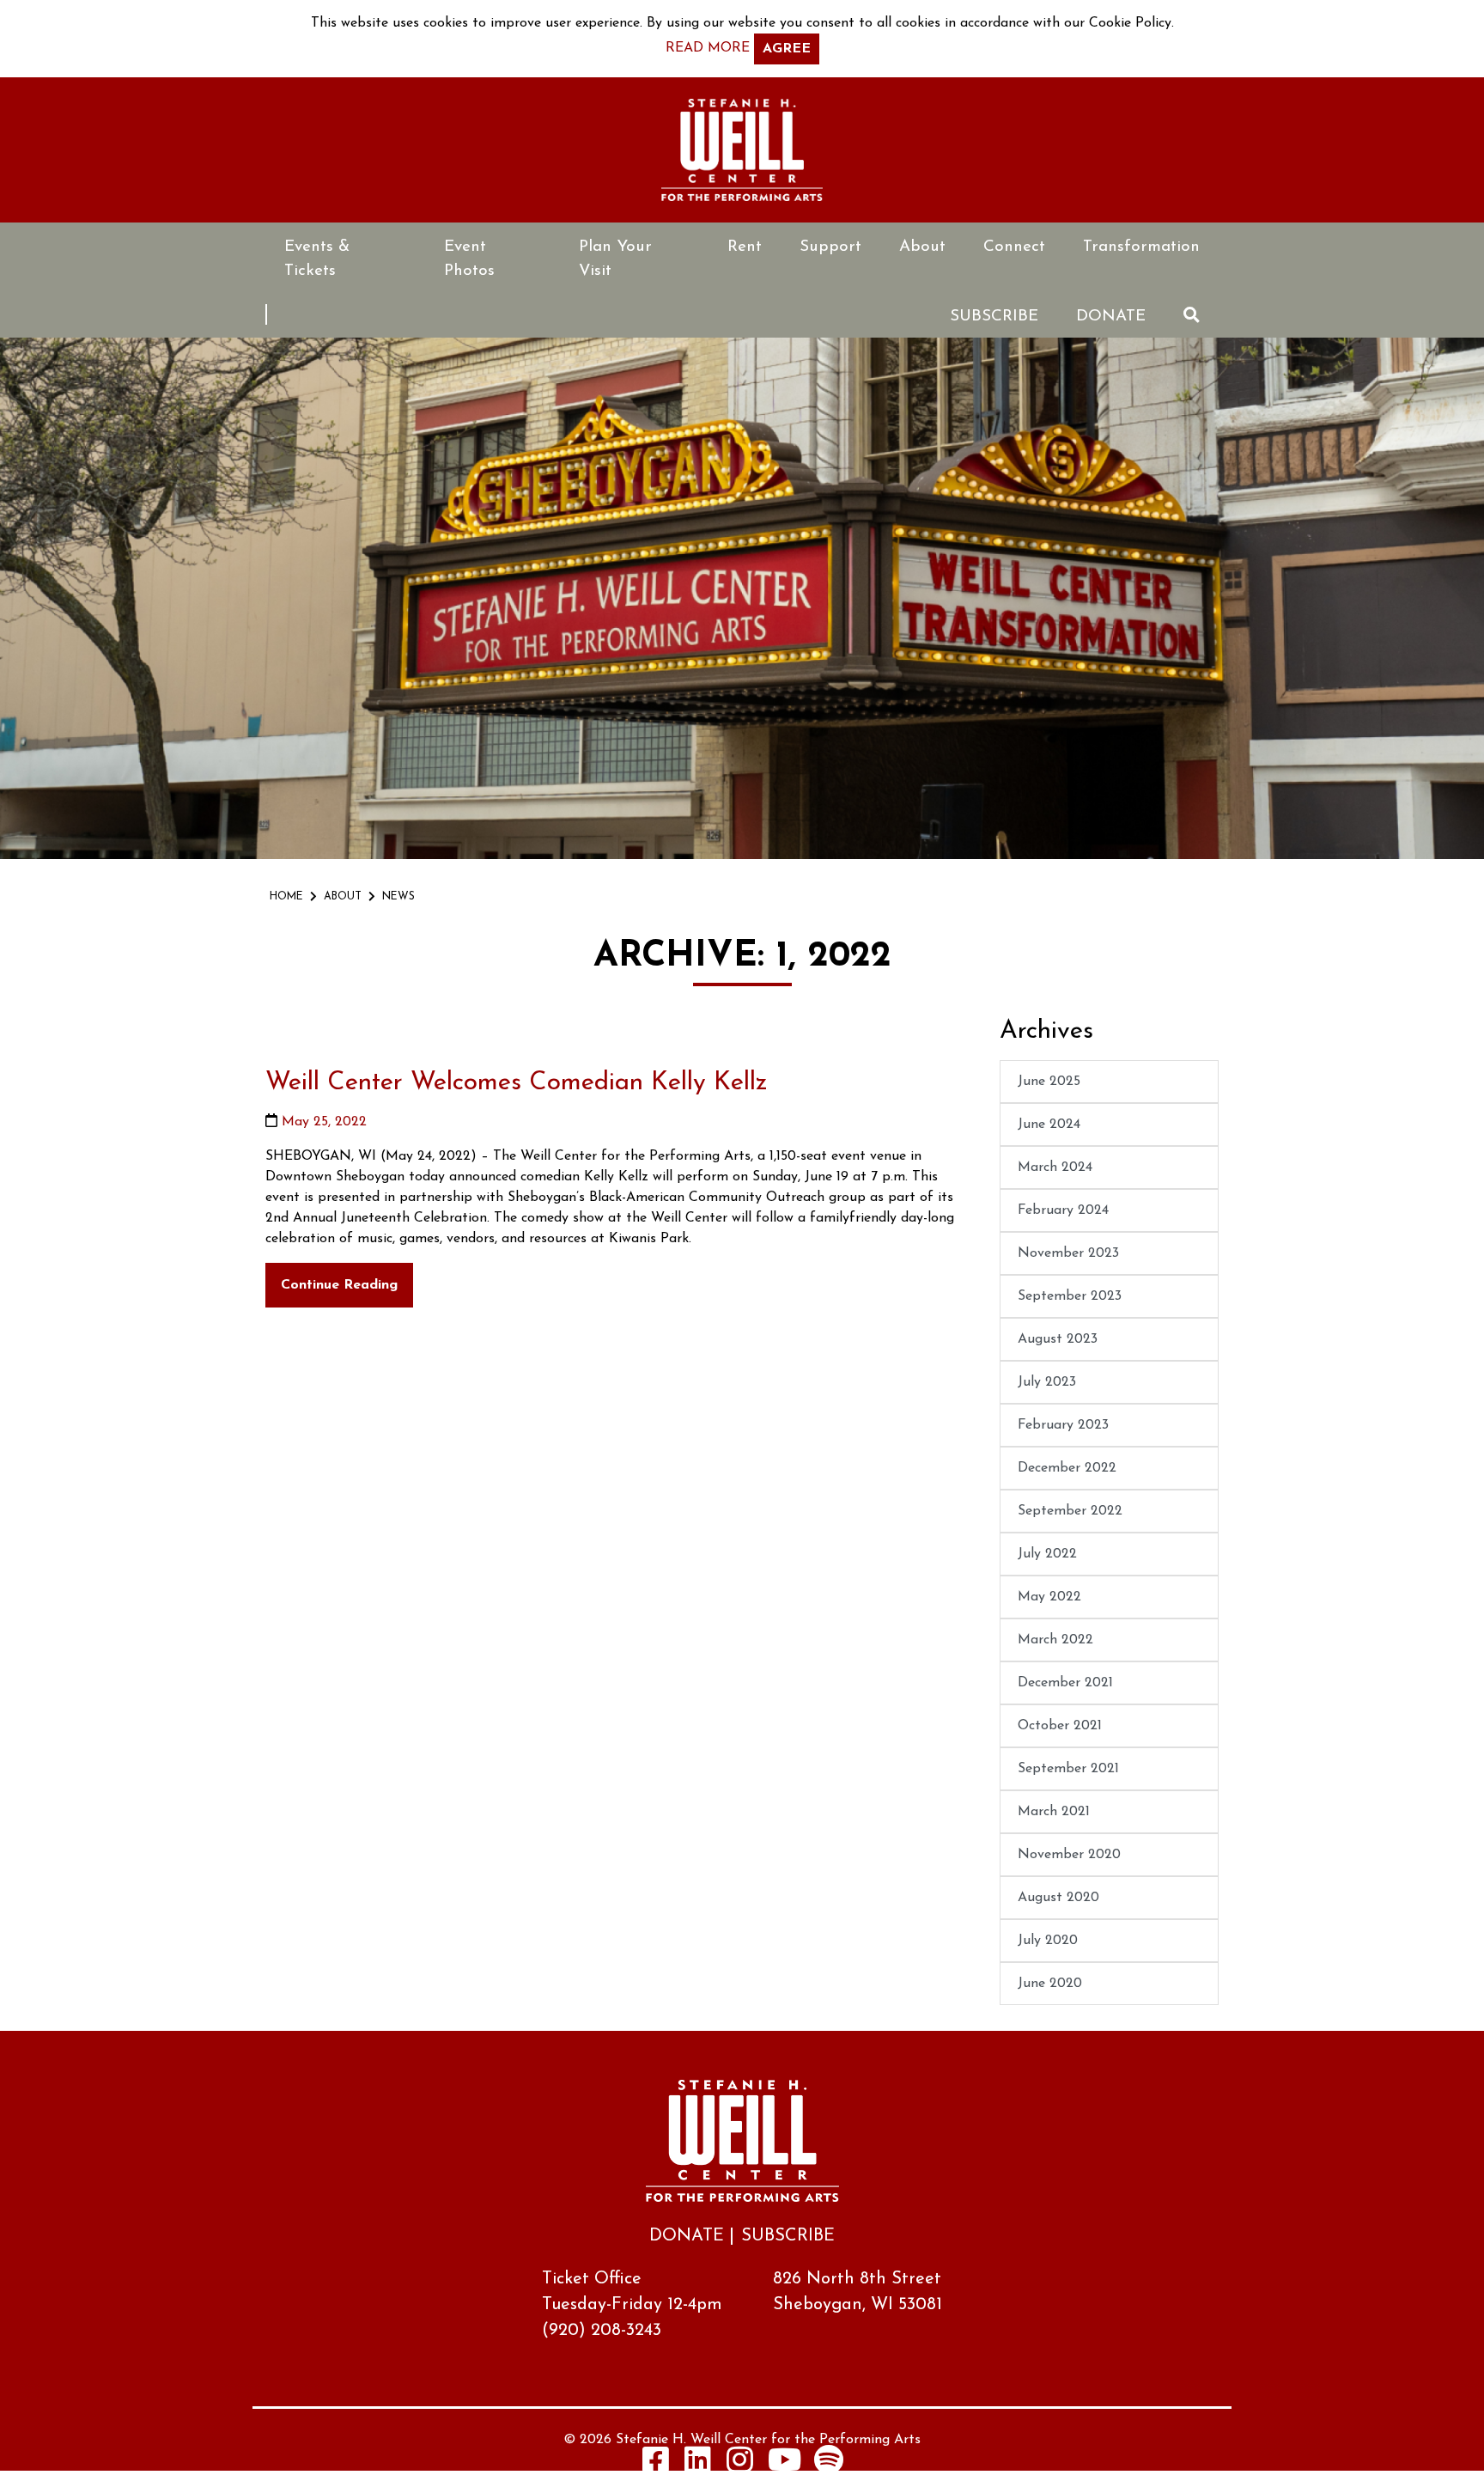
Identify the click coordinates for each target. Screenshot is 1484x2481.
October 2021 (1060, 1726)
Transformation (1141, 247)
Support (830, 247)
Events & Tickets (317, 259)
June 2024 (1049, 1125)
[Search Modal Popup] (1192, 315)
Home (286, 897)
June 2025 (1049, 1082)
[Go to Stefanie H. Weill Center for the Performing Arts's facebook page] (656, 2459)
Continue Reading (339, 1285)
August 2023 (1058, 1339)
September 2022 (1070, 1511)
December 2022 (1067, 1468)
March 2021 (1054, 1812)
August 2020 (1058, 1898)
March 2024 (1055, 1167)
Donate (1111, 317)
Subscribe (994, 317)
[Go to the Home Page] (742, 150)
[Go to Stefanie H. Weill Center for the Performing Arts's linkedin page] (698, 2459)
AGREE (787, 49)
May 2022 (1049, 1597)
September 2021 (1068, 1769)
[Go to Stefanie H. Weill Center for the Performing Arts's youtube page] (785, 2459)
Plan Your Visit (615, 259)
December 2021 (1065, 1683)
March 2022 (1055, 1640)
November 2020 (1069, 1855)
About (922, 247)
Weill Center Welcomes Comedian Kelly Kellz (517, 1083)
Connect (1014, 247)
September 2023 (1070, 1296)
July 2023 (1047, 1382)
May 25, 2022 (324, 1122)
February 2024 (1063, 1210)
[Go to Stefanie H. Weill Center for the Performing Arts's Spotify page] (829, 2459)
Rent (745, 247)
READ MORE (708, 48)
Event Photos (469, 259)
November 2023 (1068, 1253)
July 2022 (1047, 1554)
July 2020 (1048, 1941)
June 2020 (1050, 1984)
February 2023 (1063, 1425)
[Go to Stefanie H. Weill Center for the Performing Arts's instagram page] (740, 2459)
